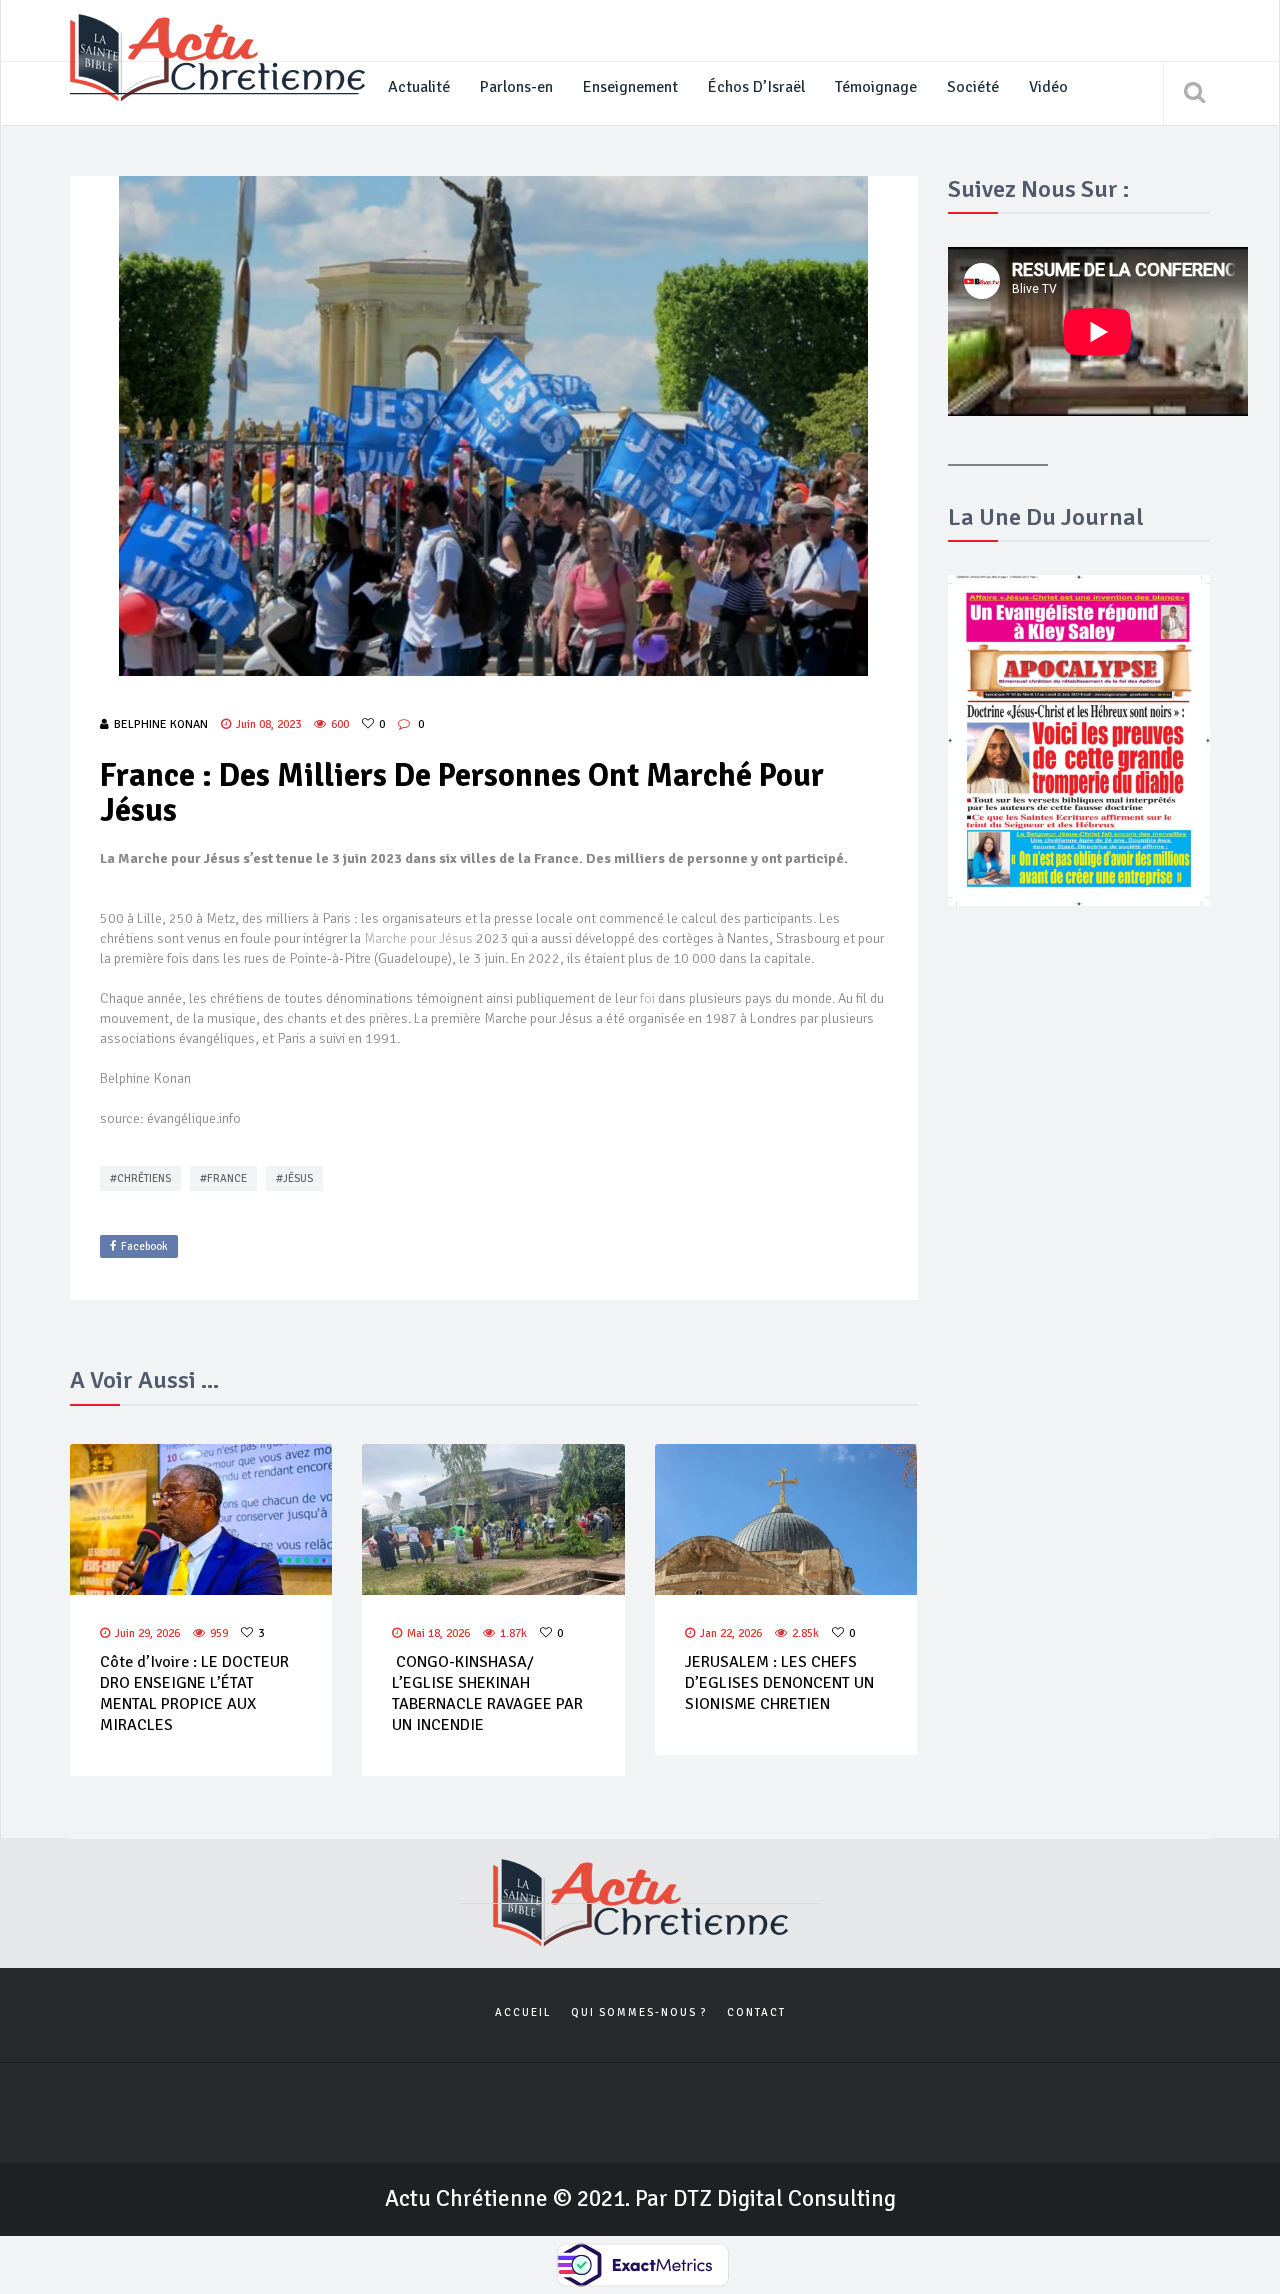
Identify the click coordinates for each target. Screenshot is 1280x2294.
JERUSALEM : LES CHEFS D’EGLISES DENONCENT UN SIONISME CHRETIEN (779, 1683)
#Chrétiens (140, 1178)
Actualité (419, 87)
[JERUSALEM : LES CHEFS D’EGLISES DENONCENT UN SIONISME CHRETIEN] (786, 1520)
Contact (756, 2012)
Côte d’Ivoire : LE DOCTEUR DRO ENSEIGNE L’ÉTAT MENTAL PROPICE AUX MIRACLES (194, 1693)
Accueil (523, 2012)
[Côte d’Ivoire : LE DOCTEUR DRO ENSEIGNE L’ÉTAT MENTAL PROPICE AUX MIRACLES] (201, 1520)
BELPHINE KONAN (161, 724)
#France (223, 1178)
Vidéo (1048, 87)
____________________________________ (214, 87)
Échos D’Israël (756, 87)
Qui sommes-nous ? (639, 2012)
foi (649, 998)
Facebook (144, 1246)
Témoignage (876, 87)
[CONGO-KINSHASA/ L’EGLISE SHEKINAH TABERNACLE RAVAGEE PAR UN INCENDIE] (493, 1520)
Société (973, 87)
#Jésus (294, 1178)
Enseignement (630, 87)
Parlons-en (516, 87)
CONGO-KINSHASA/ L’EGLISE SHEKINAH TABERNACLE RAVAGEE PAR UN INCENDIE (487, 1693)
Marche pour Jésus (418, 938)
